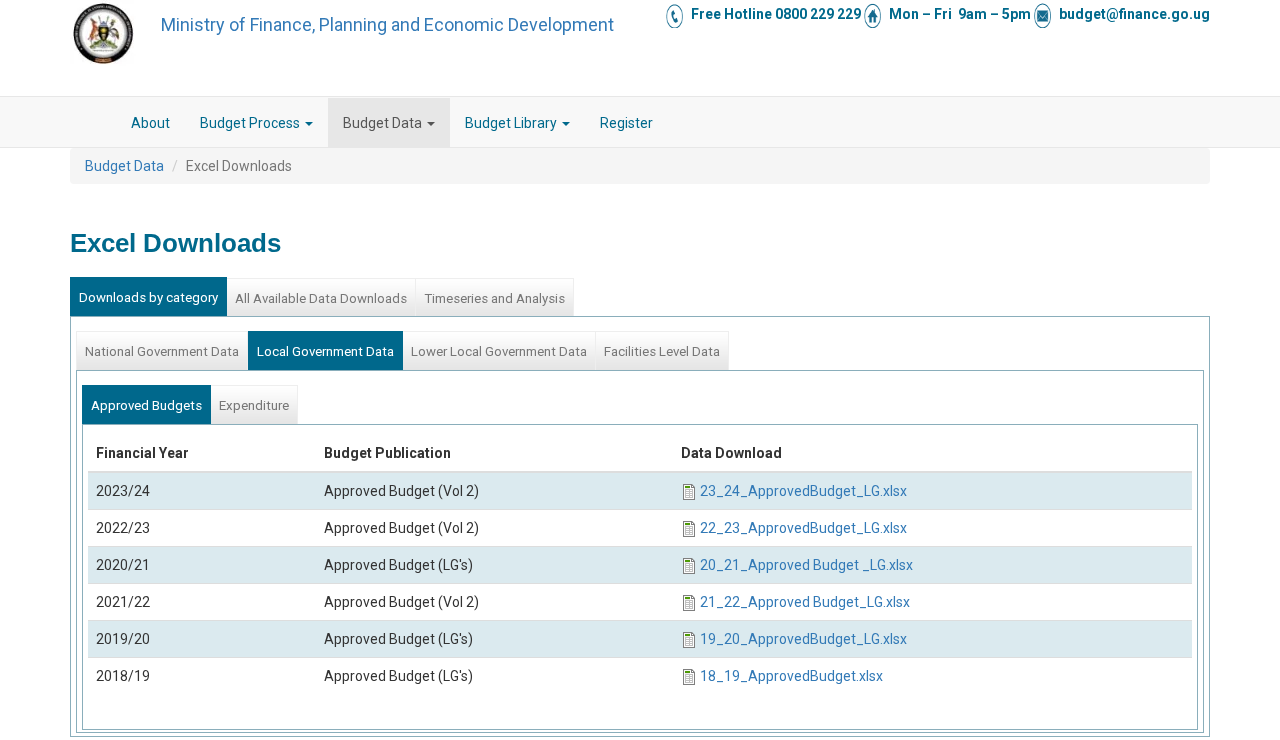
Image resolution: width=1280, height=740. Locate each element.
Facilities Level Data (662, 351)
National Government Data (162, 351)
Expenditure (254, 405)
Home (101, 123)
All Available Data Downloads (321, 298)
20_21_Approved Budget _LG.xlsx (806, 565)
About (150, 123)
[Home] (103, 33)
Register (626, 123)
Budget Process (251, 123)
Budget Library (512, 123)
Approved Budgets (146, 405)
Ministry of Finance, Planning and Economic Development (387, 24)
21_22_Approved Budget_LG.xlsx (805, 602)
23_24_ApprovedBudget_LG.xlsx (803, 491)
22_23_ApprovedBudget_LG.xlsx (803, 528)
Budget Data (384, 123)
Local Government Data (325, 351)
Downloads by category (148, 297)
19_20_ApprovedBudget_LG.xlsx (803, 639)
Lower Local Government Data (499, 351)
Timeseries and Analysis (494, 298)
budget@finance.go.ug (1134, 14)
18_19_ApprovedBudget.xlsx (791, 676)
